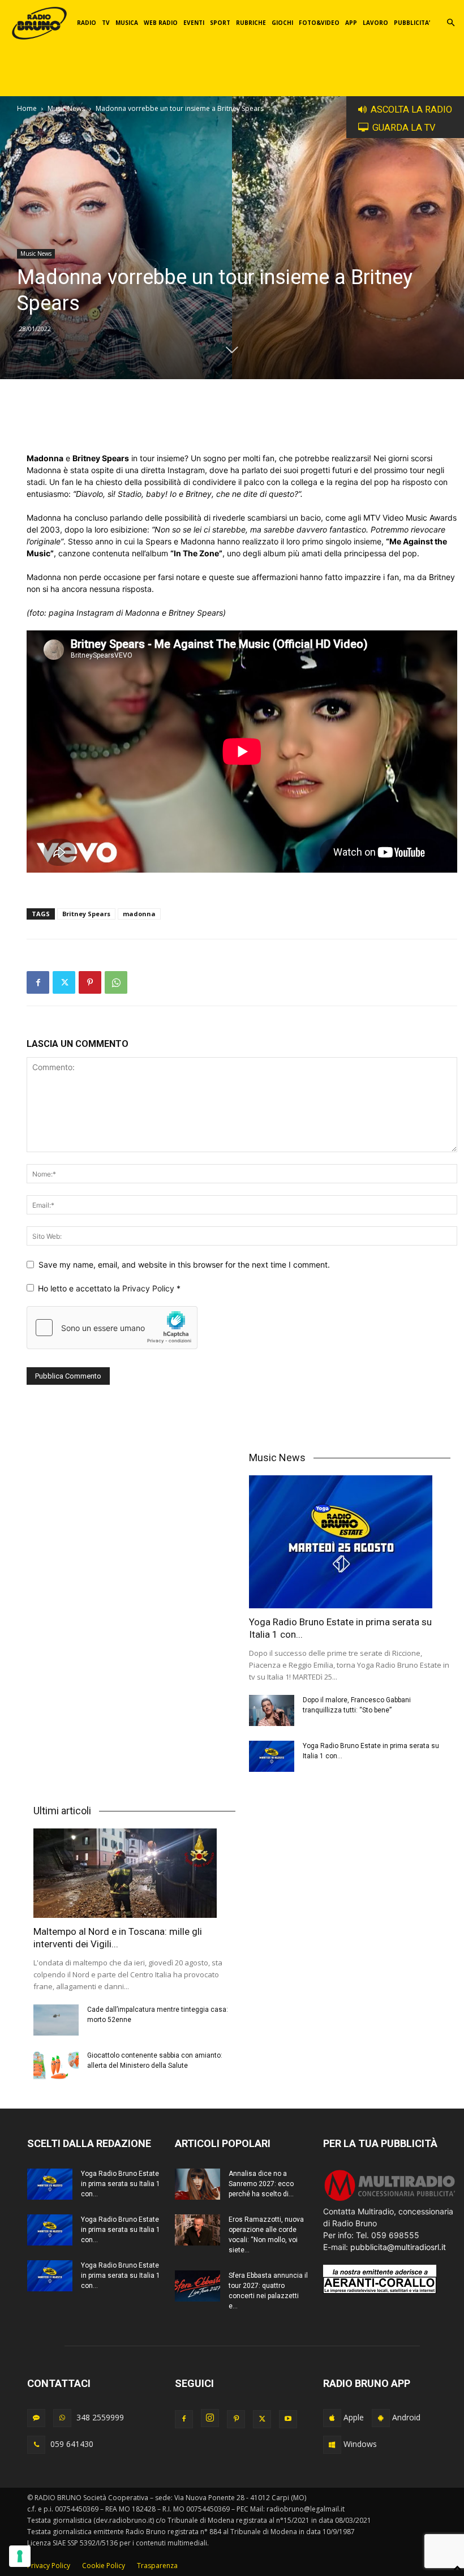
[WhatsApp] (116, 982)
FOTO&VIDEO (319, 23)
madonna (139, 914)
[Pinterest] (90, 982)
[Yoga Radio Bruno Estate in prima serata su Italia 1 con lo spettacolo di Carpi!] (350, 1542)
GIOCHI (282, 23)
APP (351, 23)
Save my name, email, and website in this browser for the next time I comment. (184, 1265)
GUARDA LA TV (404, 128)
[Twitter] (64, 982)
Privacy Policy (149, 1288)
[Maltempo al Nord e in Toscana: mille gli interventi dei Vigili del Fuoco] (134, 1873)
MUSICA (127, 23)
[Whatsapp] (62, 2418)
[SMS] (36, 2418)
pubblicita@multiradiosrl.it (398, 2247)
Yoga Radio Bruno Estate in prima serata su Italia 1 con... (121, 2184)
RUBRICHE (251, 23)
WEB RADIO (161, 23)
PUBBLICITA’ (412, 23)
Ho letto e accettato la (109, 1288)
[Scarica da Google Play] (381, 2418)
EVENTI (194, 23)
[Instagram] (210, 2418)
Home (27, 108)
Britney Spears (86, 914)
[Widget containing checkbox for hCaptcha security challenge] (112, 1328)
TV (106, 23)
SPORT (220, 23)
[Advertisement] (242, 423)
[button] (450, 23)
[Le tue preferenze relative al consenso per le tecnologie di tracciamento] (20, 2556)
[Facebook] (38, 982)
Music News (66, 108)
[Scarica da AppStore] (332, 2418)
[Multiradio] (390, 2199)
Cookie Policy (104, 2566)
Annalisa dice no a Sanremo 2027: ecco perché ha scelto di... (261, 2184)
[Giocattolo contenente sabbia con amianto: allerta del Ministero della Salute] (56, 2066)
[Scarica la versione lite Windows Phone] (332, 2445)
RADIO (87, 23)
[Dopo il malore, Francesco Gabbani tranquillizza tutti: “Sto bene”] (272, 1710)
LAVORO (375, 23)
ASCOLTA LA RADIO (411, 110)
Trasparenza (157, 2566)
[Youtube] (288, 2419)
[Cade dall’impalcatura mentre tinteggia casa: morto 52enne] (56, 2020)
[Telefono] (36, 2445)
